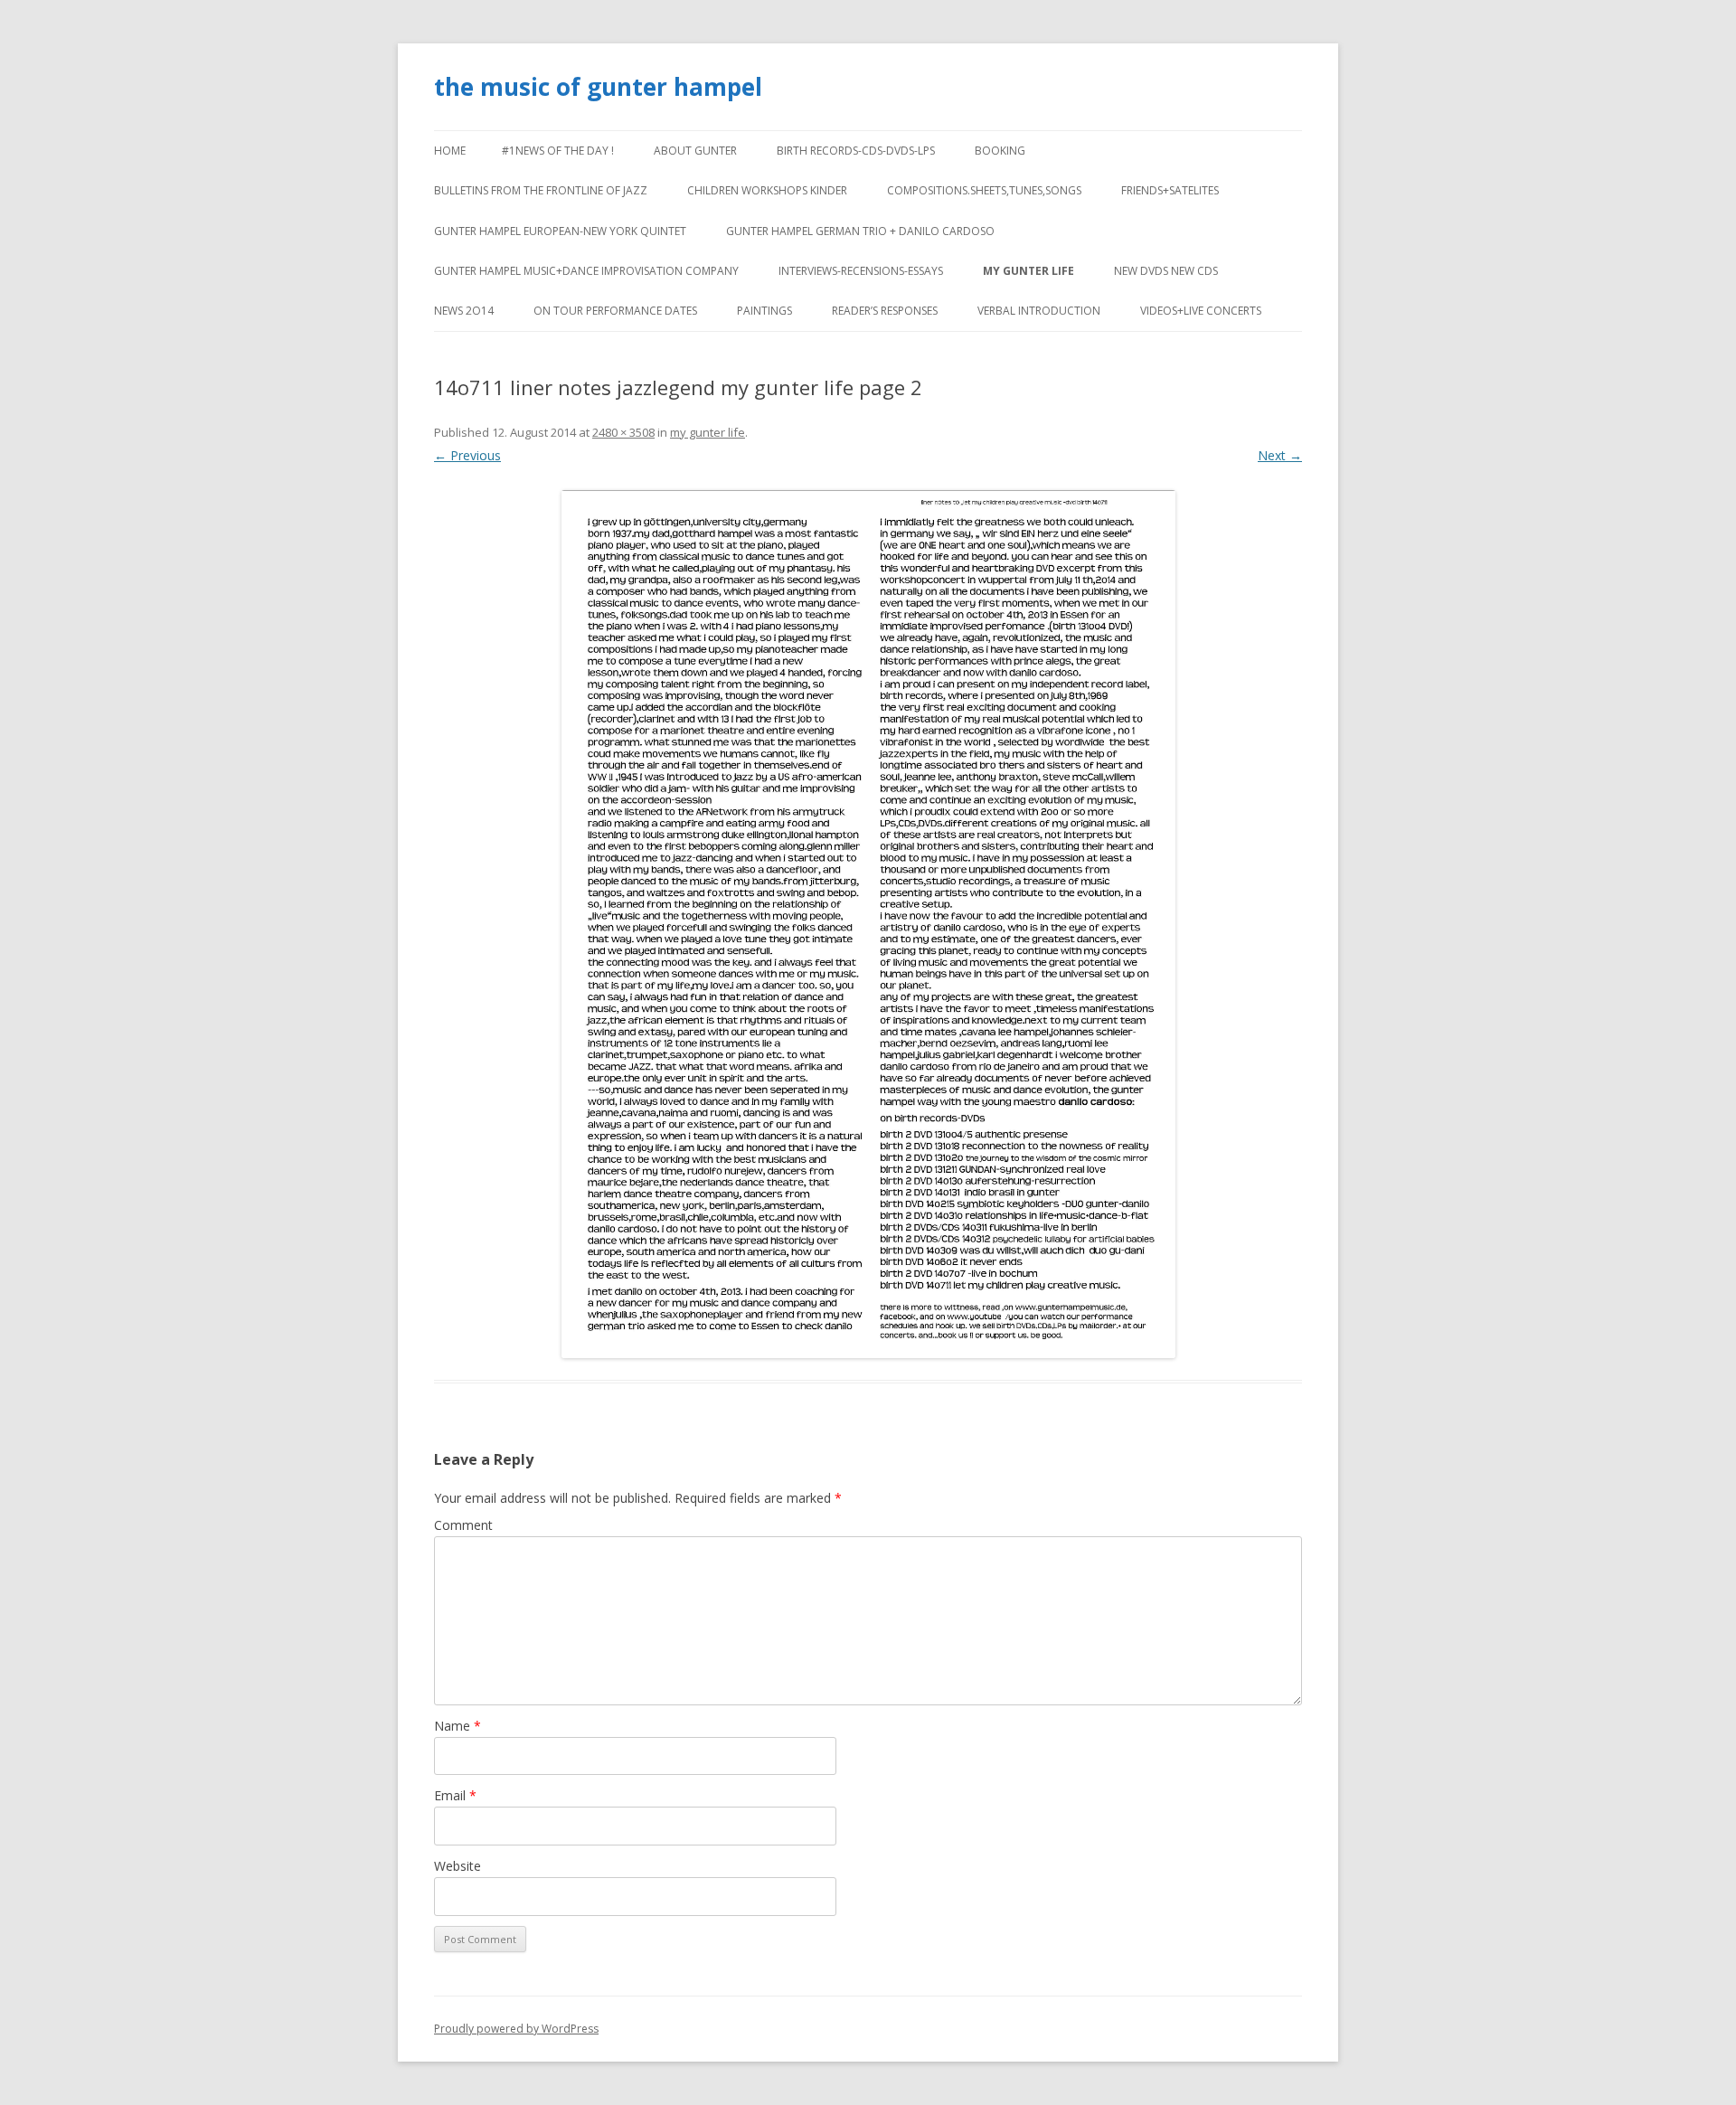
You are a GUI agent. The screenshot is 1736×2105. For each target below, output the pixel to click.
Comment (463, 1525)
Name (458, 1726)
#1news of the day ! (558, 151)
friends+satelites (1170, 190)
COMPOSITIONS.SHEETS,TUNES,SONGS (984, 190)
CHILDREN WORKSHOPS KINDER (767, 190)
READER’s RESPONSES (885, 311)
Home (450, 151)
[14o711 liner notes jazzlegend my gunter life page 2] (868, 924)
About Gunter (695, 151)
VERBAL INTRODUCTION (1039, 311)
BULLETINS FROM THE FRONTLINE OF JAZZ (541, 190)
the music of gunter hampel (598, 87)
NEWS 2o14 (464, 311)
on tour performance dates (615, 311)
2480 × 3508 (623, 432)
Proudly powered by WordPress (516, 2029)
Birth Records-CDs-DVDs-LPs (856, 151)
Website (458, 1866)
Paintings (764, 311)
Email (455, 1795)
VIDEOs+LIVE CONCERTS (1201, 311)
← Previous (467, 455)
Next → (1280, 455)
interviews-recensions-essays (861, 271)
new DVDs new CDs (1166, 271)
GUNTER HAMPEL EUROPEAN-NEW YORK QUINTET (560, 231)
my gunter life (1028, 271)
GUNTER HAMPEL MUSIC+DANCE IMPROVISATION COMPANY (586, 271)
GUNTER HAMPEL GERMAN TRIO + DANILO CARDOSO (860, 231)
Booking (1000, 151)
